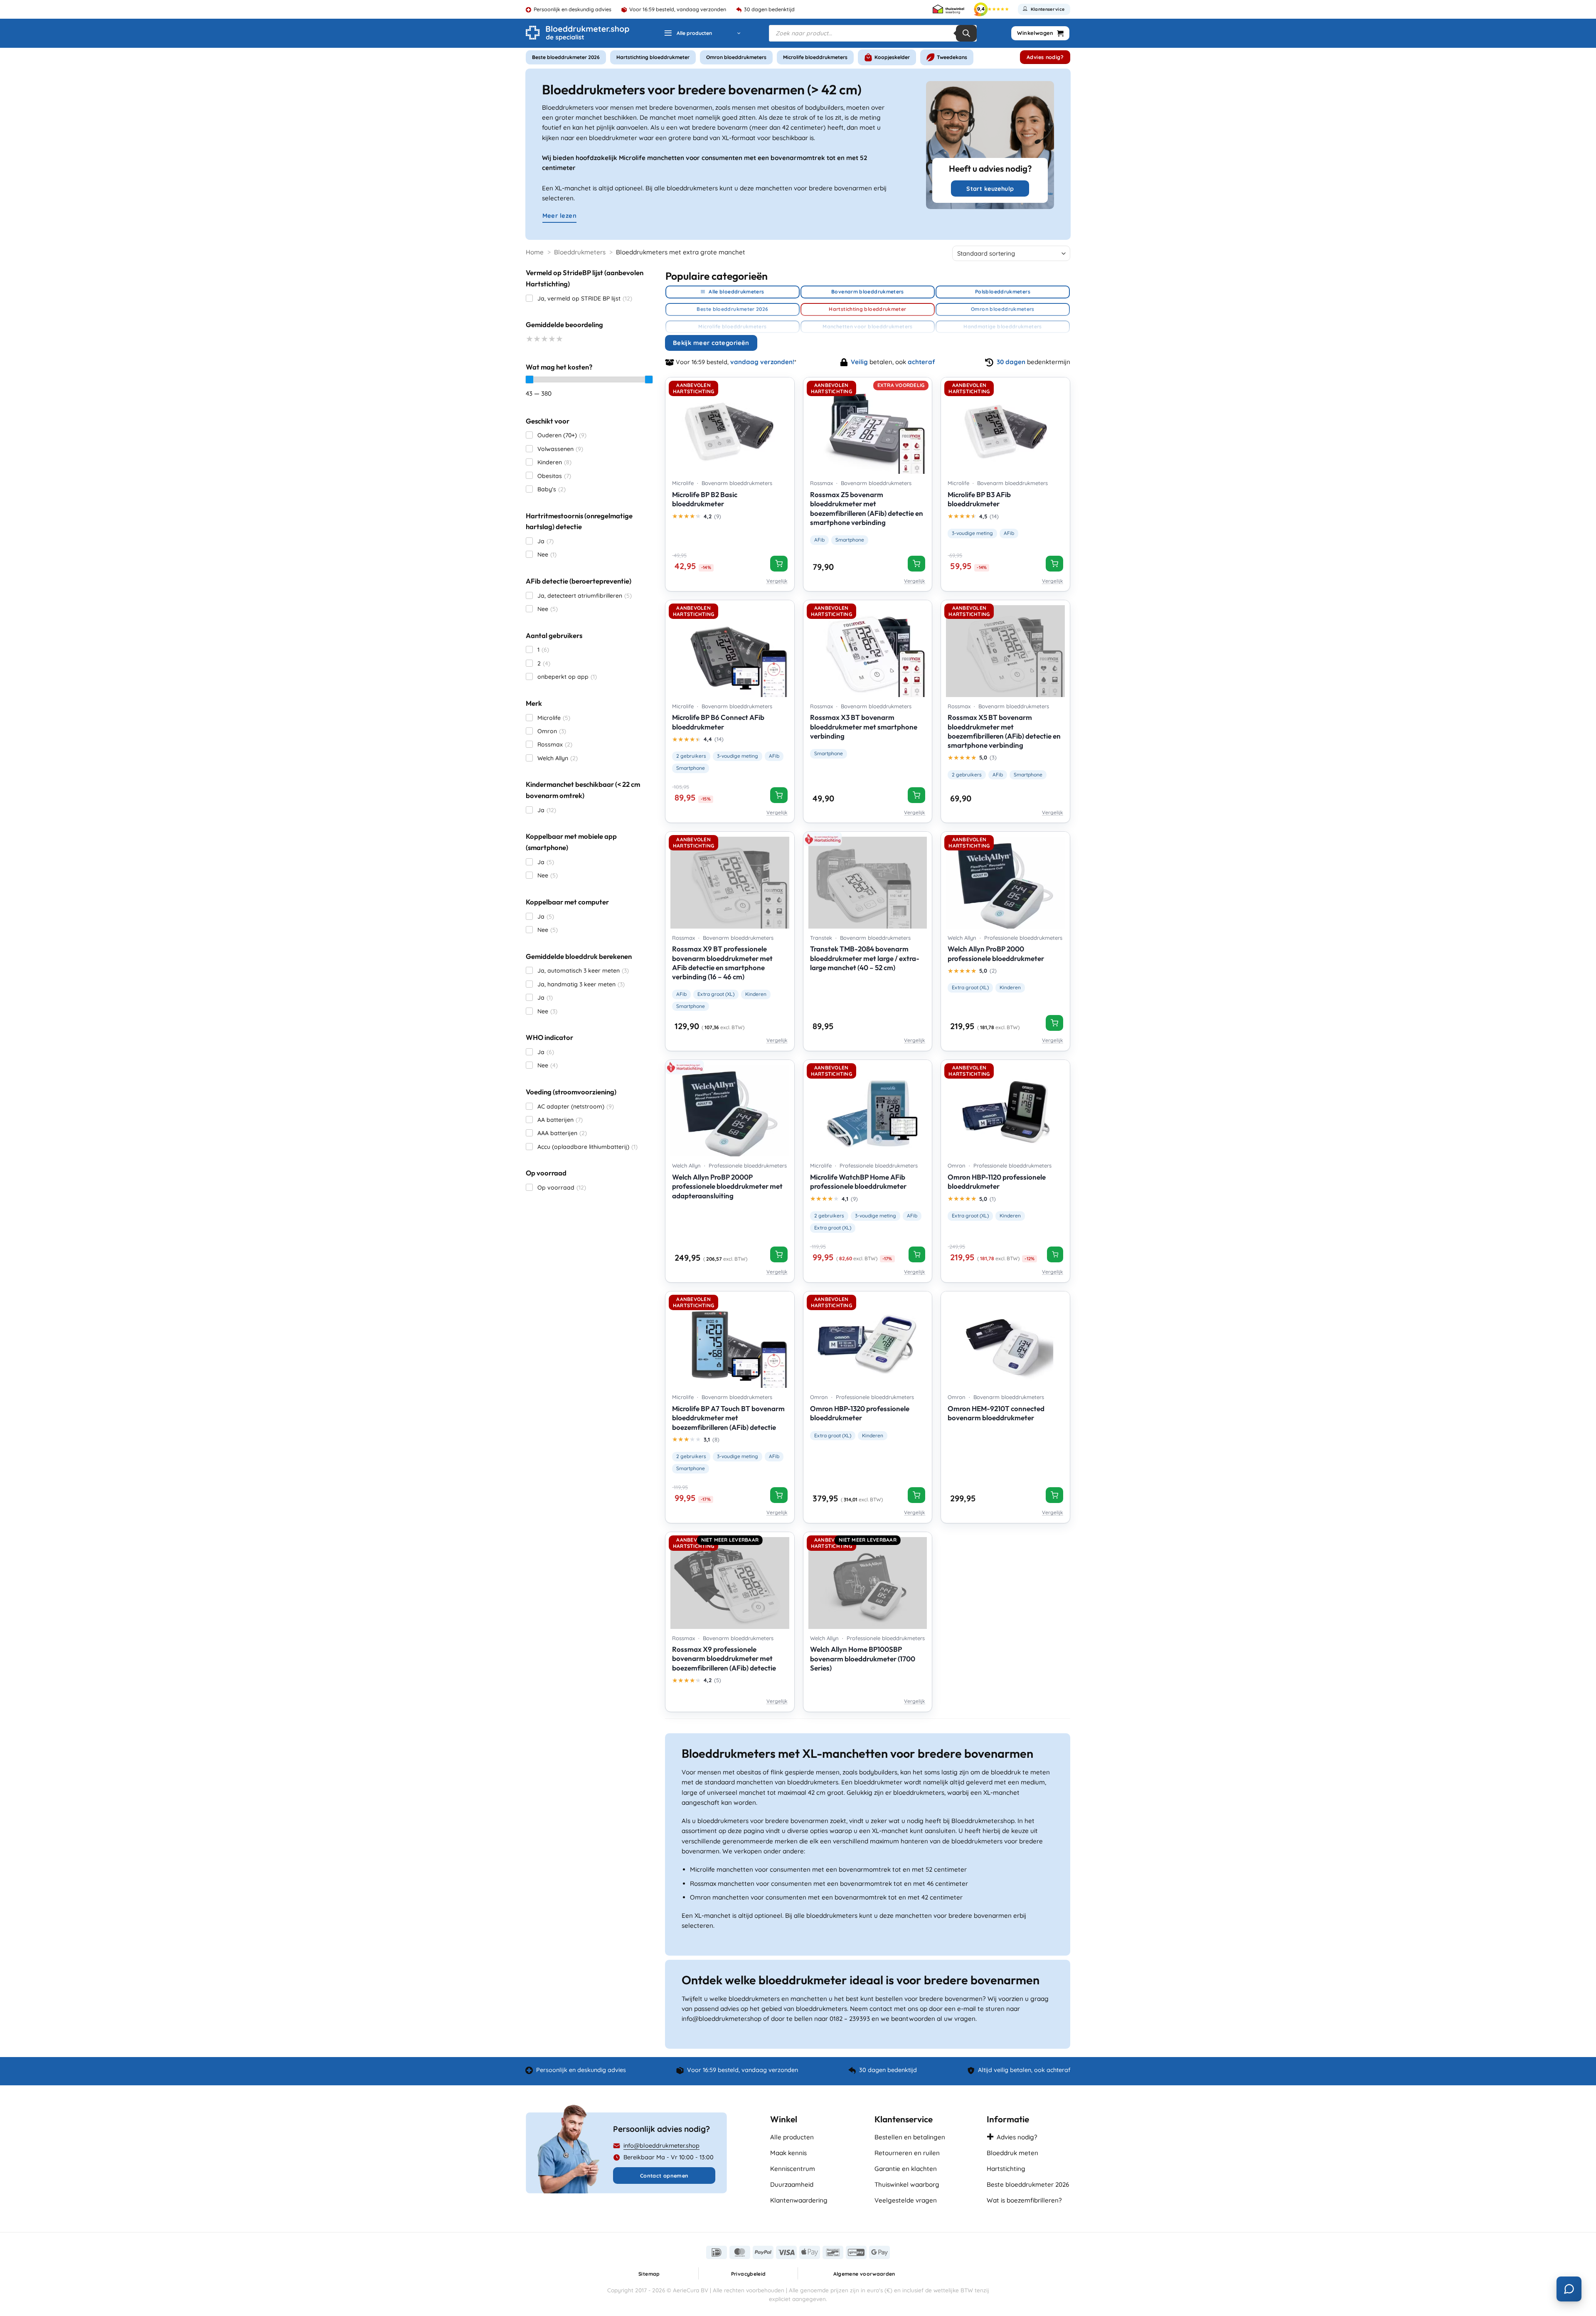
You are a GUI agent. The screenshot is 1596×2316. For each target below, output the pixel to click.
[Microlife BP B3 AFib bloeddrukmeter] (1005, 426)
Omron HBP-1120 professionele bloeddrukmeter (997, 1181)
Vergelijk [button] (777, 581)
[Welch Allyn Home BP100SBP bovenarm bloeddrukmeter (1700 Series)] (868, 1580)
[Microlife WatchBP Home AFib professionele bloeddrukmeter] (868, 1108)
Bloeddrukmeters (580, 252)
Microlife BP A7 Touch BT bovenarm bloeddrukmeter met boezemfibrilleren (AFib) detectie (728, 1418)
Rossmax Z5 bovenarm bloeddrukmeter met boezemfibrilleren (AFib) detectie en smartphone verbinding (867, 508)
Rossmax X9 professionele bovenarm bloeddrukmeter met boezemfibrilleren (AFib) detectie (724, 1658)
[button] (702, 33)
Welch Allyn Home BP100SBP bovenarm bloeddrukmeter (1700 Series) (863, 1658)
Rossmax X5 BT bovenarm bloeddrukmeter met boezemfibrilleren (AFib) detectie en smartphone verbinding (1004, 731)
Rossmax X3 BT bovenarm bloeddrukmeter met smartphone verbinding (864, 726)
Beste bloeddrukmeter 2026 (566, 57)
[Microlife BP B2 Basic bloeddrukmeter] (730, 426)
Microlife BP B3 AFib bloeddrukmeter (979, 499)
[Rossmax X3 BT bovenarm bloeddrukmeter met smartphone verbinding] (868, 648)
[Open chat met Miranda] (1569, 2289)
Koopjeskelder (892, 57)
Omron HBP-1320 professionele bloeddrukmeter (860, 1413)
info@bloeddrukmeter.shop (661, 2146)
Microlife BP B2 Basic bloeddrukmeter (705, 499)
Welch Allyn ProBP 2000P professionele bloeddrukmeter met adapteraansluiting (727, 1186)
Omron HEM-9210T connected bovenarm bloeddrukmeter (996, 1413)
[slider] (530, 379)
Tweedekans (952, 57)
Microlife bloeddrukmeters (815, 57)
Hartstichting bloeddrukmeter (653, 57)
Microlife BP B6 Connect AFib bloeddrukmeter (718, 722)
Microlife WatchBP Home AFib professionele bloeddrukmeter (858, 1181)
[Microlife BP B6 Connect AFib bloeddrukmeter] (730, 648)
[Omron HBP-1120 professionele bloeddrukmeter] (1005, 1108)
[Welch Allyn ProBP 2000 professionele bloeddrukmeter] (1005, 880)
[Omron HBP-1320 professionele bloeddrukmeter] (868, 1340)
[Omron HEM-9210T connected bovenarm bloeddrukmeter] (1005, 1340)
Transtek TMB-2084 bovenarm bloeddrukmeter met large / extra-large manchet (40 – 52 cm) (865, 958)
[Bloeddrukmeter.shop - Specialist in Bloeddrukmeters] (578, 33)
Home (535, 252)
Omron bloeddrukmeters (736, 57)
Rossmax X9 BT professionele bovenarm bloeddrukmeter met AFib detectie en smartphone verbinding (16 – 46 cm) (722, 962)
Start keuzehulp (990, 189)
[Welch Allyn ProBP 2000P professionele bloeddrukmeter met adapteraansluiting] (730, 1108)
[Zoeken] (966, 33)
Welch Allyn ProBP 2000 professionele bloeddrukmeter (996, 953)
